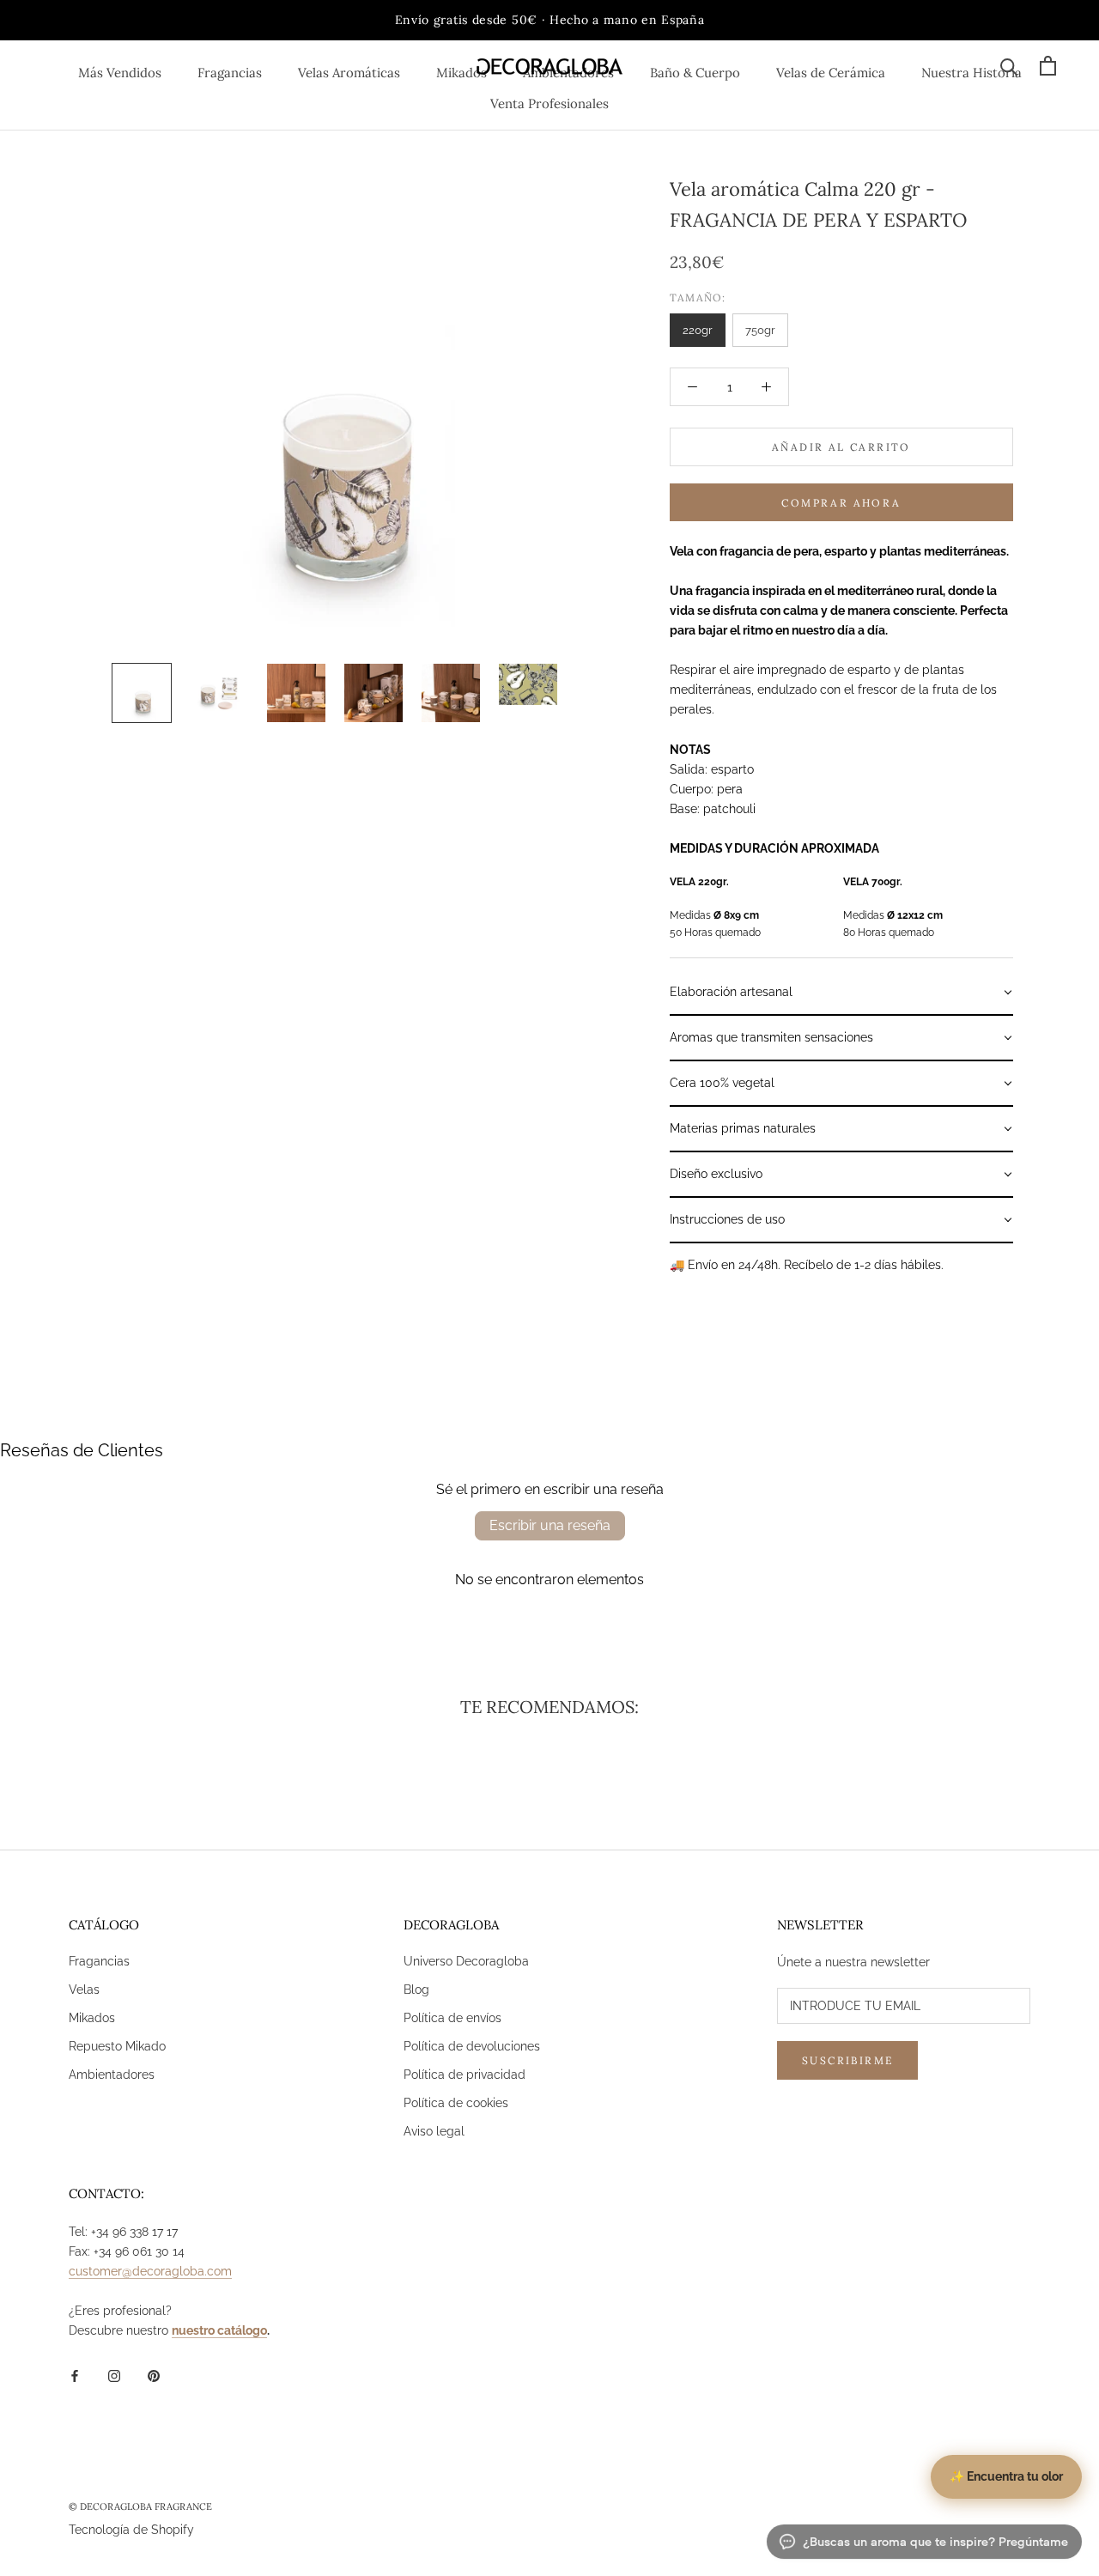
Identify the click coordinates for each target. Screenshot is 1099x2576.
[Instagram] (114, 2375)
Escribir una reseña (550, 1525)
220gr (698, 330)
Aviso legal (434, 2131)
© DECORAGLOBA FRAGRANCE (140, 2506)
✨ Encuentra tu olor (1006, 2476)
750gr (760, 330)
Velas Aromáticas (349, 73)
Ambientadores (112, 2075)
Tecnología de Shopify (131, 2530)
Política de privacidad (464, 2075)
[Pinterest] (154, 2375)
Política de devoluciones (472, 2046)
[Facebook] (75, 2375)
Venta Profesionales (549, 103)
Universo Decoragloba (466, 1961)
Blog (416, 1990)
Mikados (461, 73)
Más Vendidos (120, 73)
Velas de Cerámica (831, 73)
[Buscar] (1009, 66)
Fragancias (230, 73)
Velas (84, 1990)
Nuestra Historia (971, 73)
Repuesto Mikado (117, 2046)
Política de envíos (452, 2018)
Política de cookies (456, 2103)
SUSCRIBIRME (847, 2060)
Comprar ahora (841, 503)
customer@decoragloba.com (150, 2271)
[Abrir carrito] (1048, 66)
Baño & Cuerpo (695, 73)
